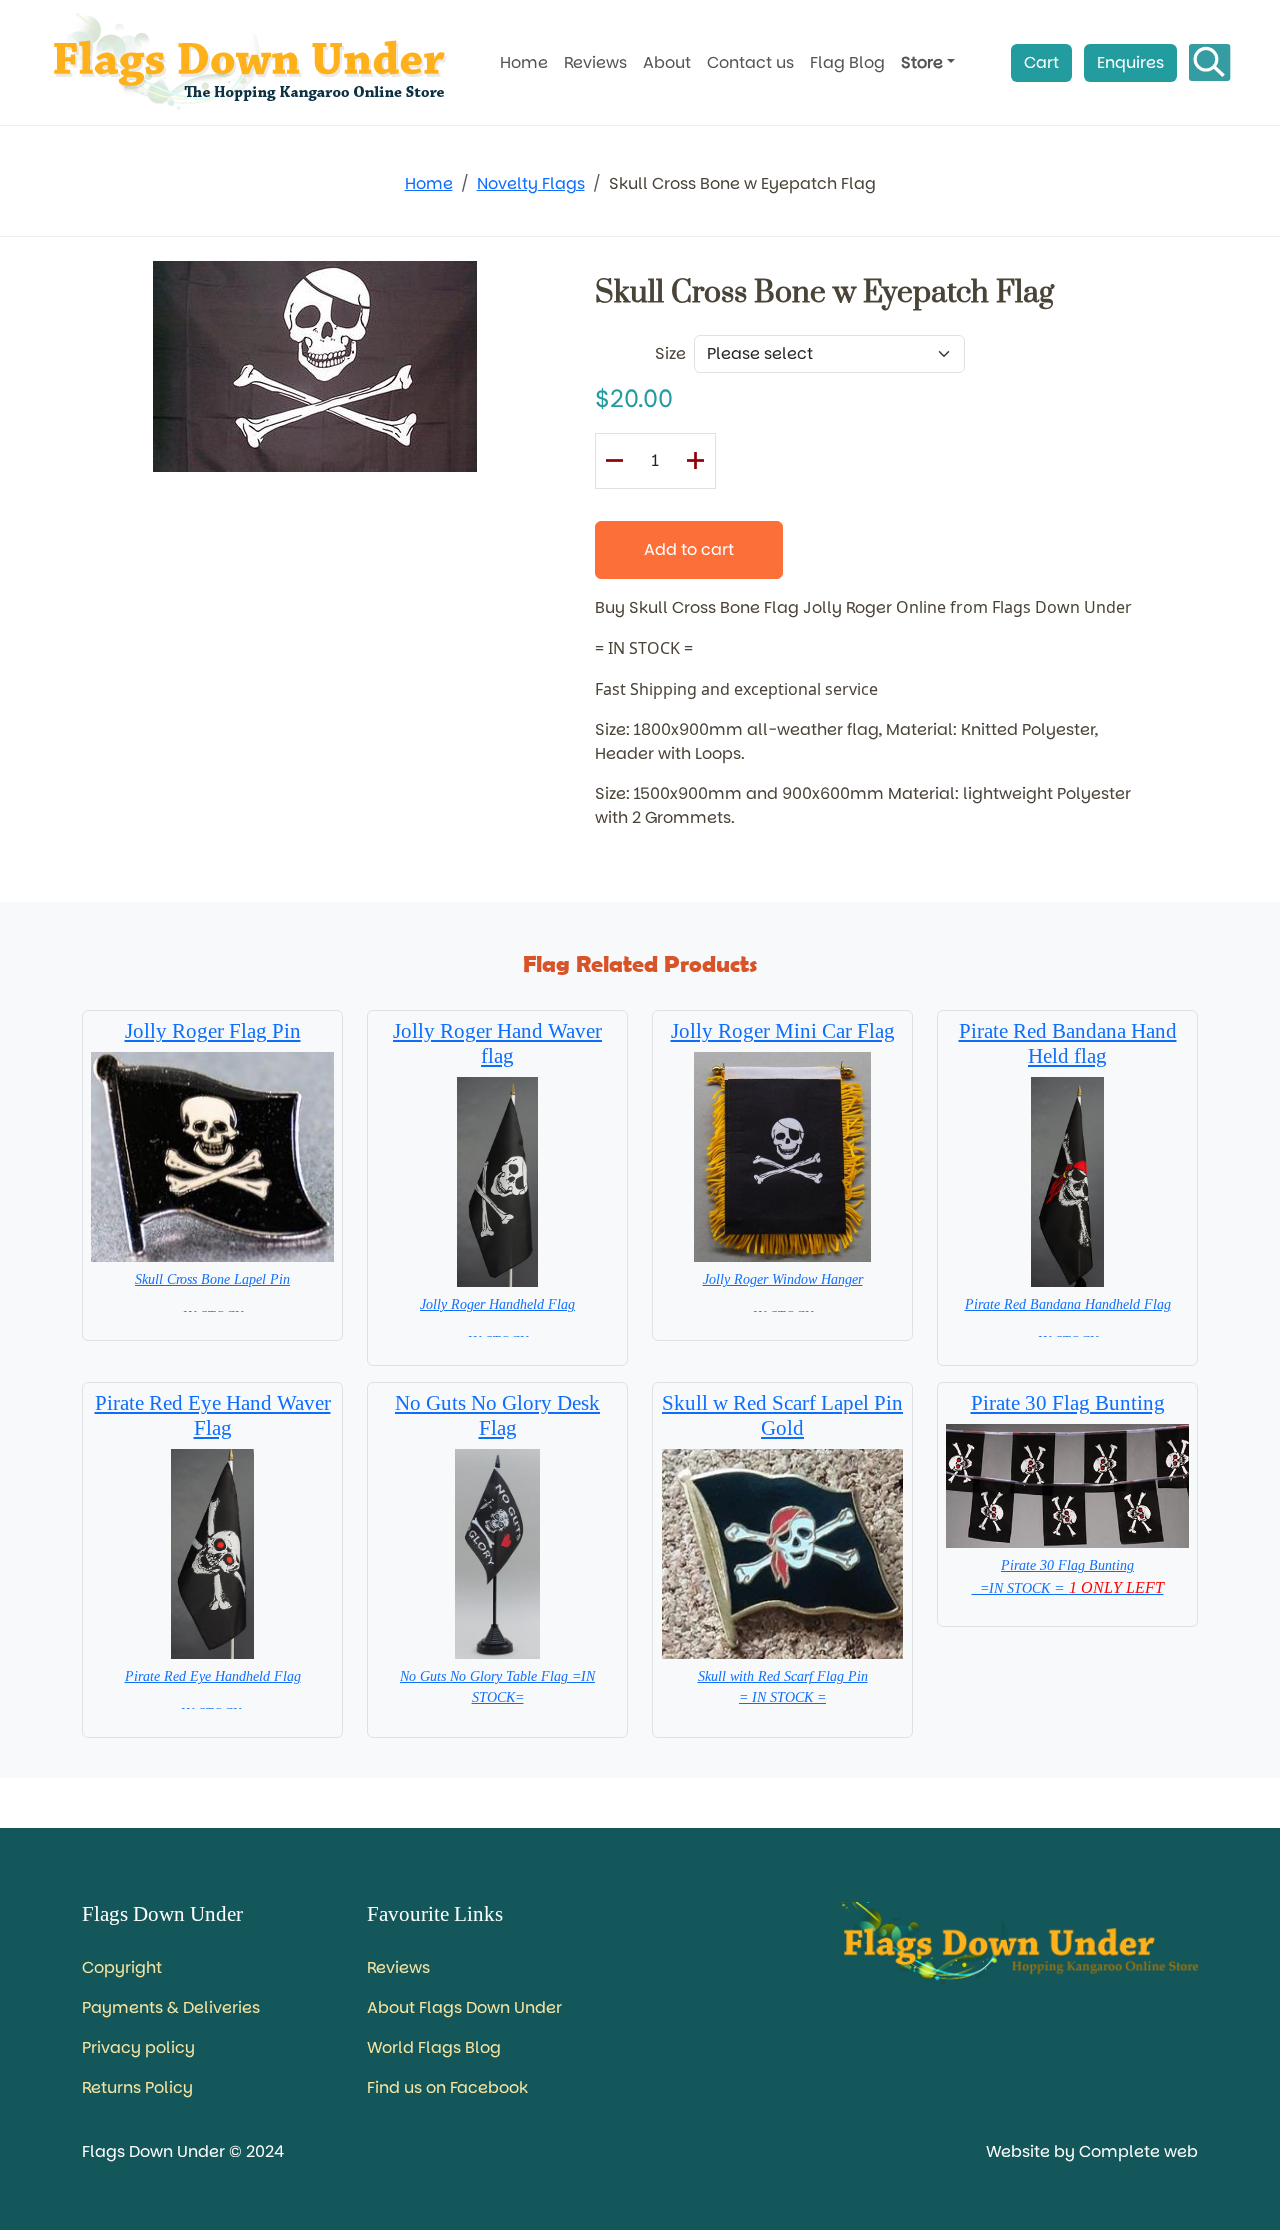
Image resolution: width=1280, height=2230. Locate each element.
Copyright (122, 1967)
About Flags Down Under (464, 2007)
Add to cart (689, 549)
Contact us (750, 62)
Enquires (1130, 62)
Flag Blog (847, 62)
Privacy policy (138, 2047)
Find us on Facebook (447, 2087)
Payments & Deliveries (171, 2007)
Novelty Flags (531, 183)
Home (524, 62)
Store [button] (922, 62)
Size (670, 353)
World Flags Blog (434, 2047)
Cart (1041, 62)
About (667, 62)
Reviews (595, 62)
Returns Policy (137, 2087)
